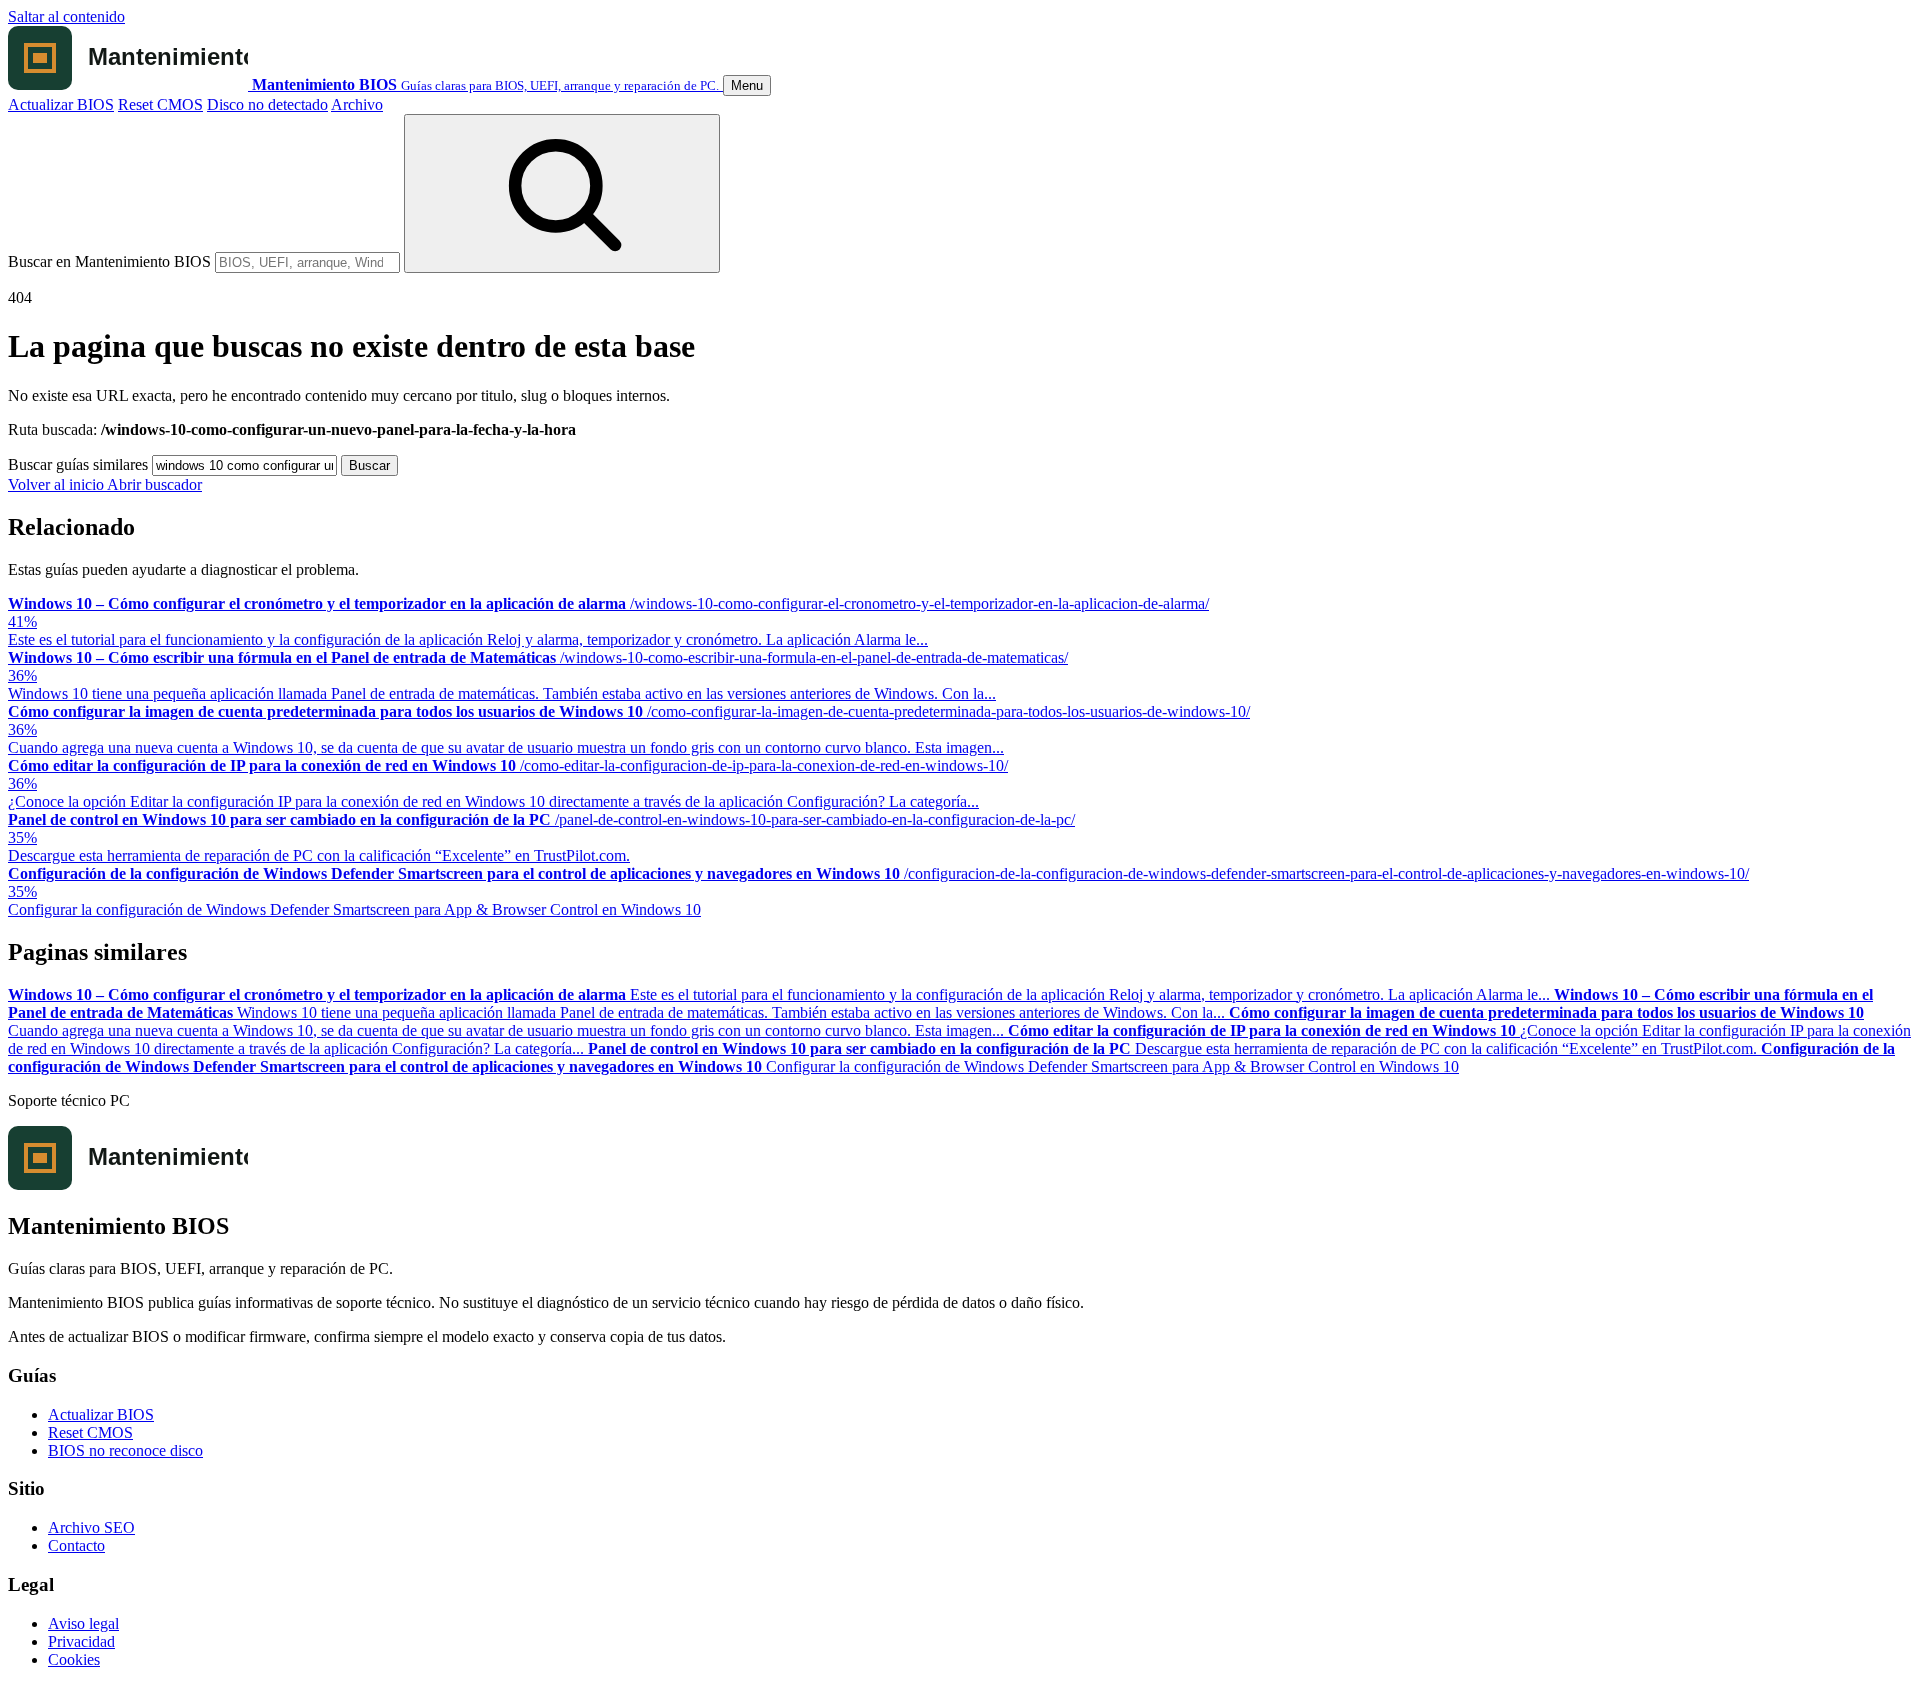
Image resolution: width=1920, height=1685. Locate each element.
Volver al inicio (57, 484)
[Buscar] (562, 193)
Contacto (76, 1545)
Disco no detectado (267, 104)
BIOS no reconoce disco (125, 1450)
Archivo (357, 104)
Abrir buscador (154, 484)
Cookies (74, 1659)
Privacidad (81, 1641)
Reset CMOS (160, 104)
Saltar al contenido (66, 16)
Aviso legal (83, 1623)
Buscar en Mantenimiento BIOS (109, 261)
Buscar (369, 465)
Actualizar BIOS (61, 104)
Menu (747, 85)
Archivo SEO (91, 1527)
